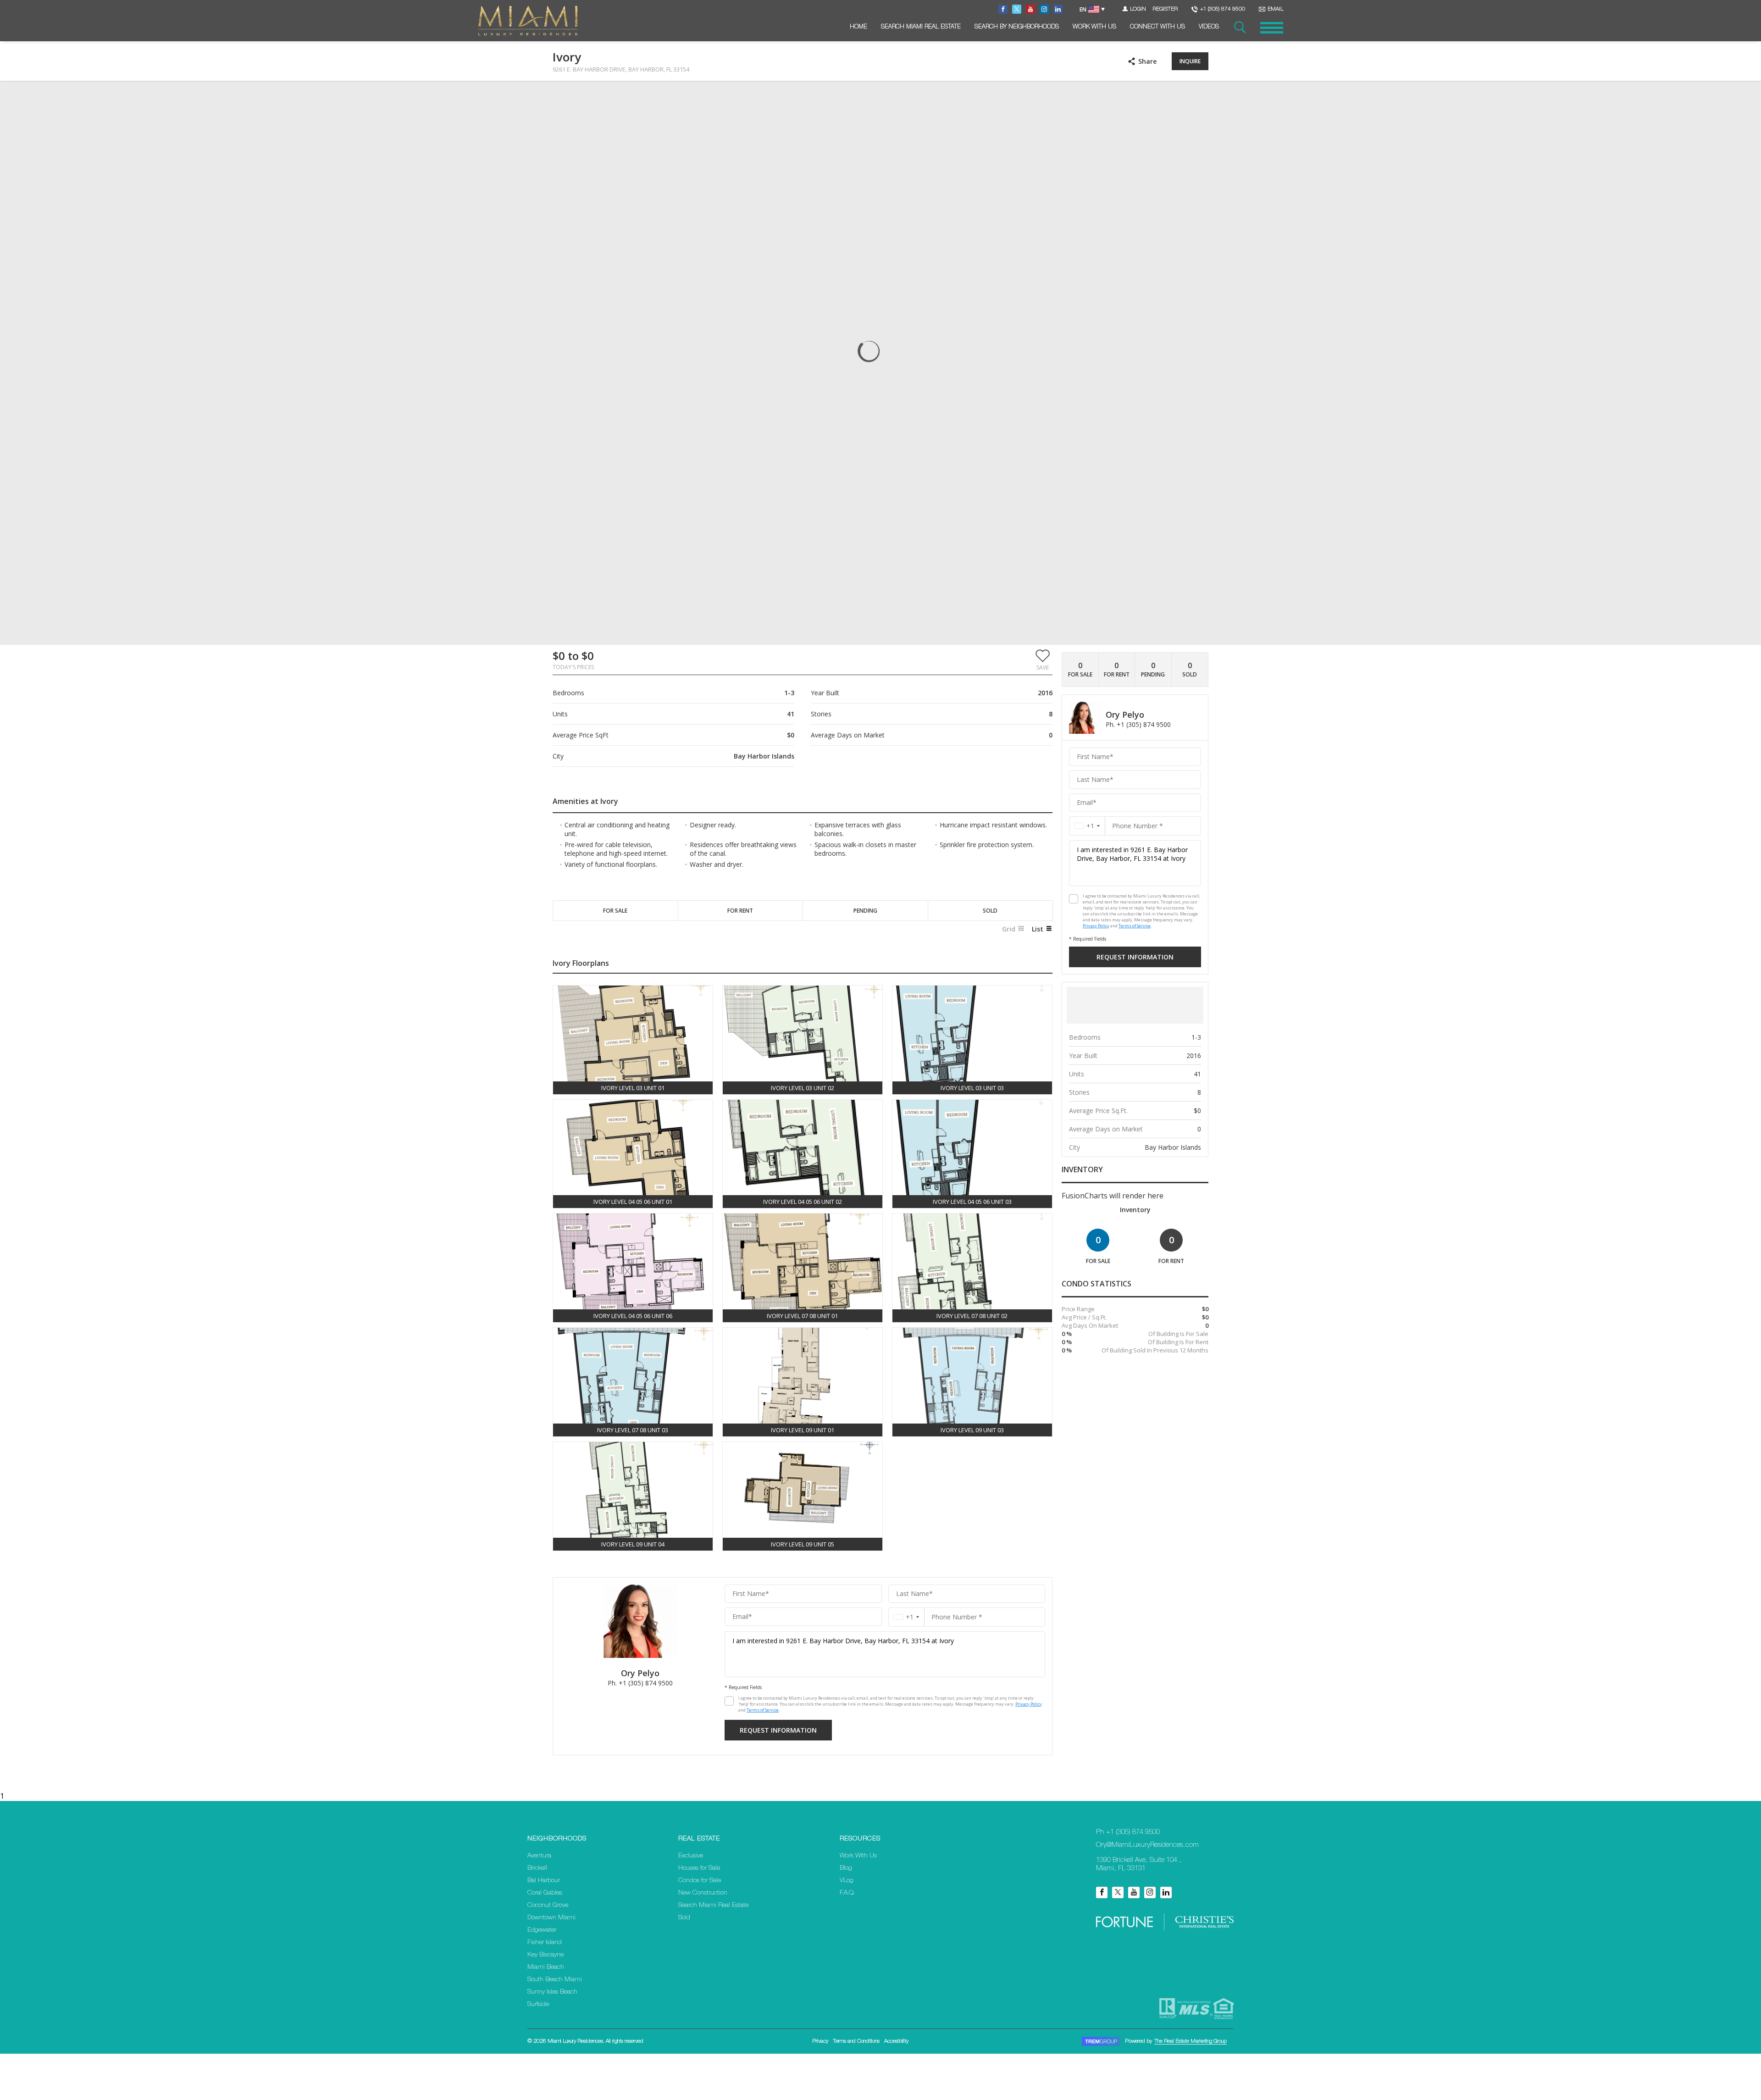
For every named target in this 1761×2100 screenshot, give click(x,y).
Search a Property (1240, 28)
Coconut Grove (548, 1906)
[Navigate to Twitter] (1017, 9)
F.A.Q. (847, 1893)
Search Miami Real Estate (921, 27)
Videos (1209, 27)
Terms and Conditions (856, 2041)
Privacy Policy (1029, 1704)
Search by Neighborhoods (1017, 27)
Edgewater (542, 1930)
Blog (846, 1868)
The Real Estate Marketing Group (1191, 2041)
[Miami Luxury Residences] (528, 21)
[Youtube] (1134, 1892)
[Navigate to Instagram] (1044, 9)
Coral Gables (545, 1893)
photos (571, 96)
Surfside (538, 2005)
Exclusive (691, 1856)
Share (1147, 61)
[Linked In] (1166, 1892)
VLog (847, 1881)
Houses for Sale (699, 1868)
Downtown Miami (551, 1918)
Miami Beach (546, 1967)
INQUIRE (1190, 61)
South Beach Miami (555, 1980)
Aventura (539, 1856)
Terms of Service (763, 1710)
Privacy (820, 2041)
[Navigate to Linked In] (1058, 9)
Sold (684, 1918)
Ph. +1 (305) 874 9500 (640, 1683)
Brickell (537, 1868)
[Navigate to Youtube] (1030, 9)
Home (858, 27)
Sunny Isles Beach (552, 1992)
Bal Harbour (544, 1881)
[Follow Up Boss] (729, 1701)
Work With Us (1094, 27)
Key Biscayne (545, 1955)
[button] (1043, 659)
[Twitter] (1118, 1892)
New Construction (703, 1893)
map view (613, 96)
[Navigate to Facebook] (1003, 9)
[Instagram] (1150, 1892)
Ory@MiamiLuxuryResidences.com (1147, 1845)
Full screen (1201, 96)
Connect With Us (1157, 27)
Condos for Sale (700, 1881)
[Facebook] (1102, 1892)
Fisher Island (545, 1943)
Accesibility (896, 2041)
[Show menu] (1272, 28)
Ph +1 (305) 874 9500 (1128, 1832)
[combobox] (906, 1617)
